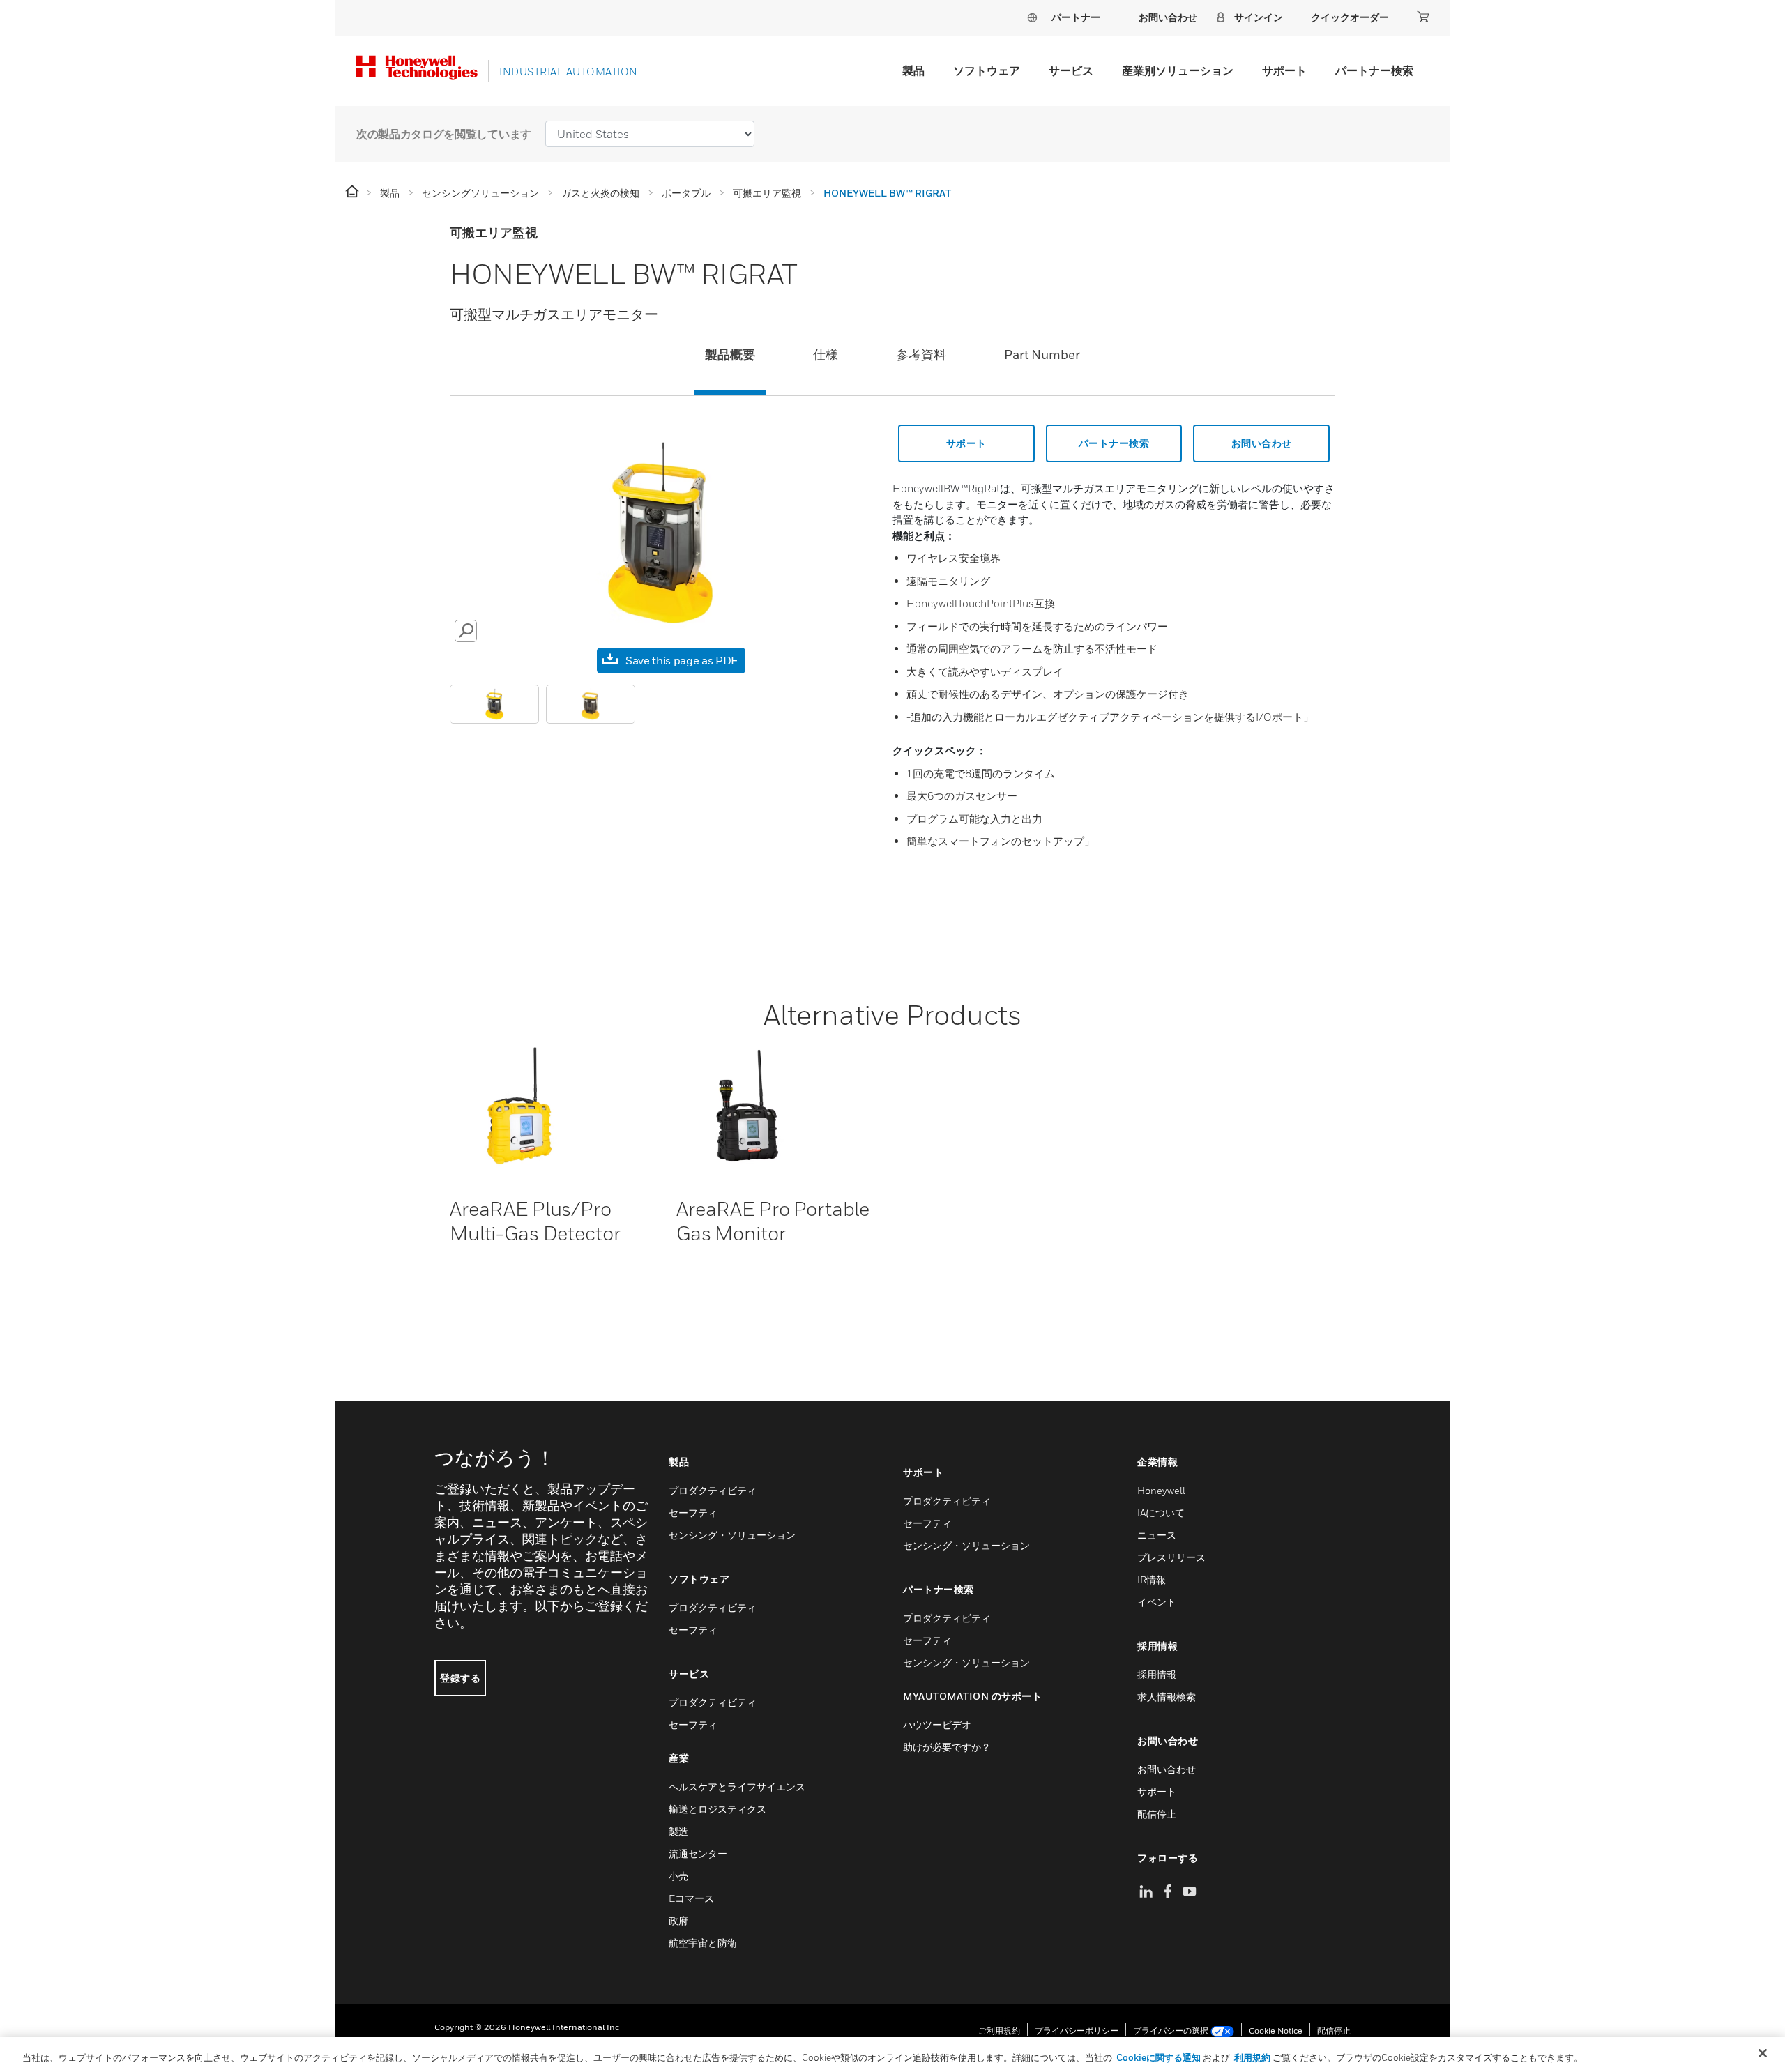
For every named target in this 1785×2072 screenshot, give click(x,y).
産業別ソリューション (1178, 70)
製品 (913, 70)
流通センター (698, 1853)
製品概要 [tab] (730, 355)
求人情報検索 (1167, 1697)
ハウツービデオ (937, 1724)
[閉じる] (1763, 2053)
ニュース (1157, 1535)
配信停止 (1157, 1814)
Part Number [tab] (1042, 355)
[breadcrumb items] (353, 192)
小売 (678, 1876)
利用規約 (1252, 2057)
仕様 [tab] (826, 355)
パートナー (1076, 17)
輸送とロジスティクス (717, 1809)
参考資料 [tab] (921, 355)
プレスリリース (1171, 1557)
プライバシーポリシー (1077, 2031)
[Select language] (1032, 17)
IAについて (1161, 1513)
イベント (1157, 1602)
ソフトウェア (987, 70)
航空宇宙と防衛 (703, 1943)
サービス (1071, 70)
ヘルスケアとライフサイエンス (737, 1787)
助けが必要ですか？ (947, 1747)
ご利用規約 (999, 2031)
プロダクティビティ (713, 1490)
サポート (1284, 70)
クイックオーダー (1350, 17)
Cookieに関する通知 (1159, 2057)
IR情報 (1152, 1579)
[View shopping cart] (1423, 17)
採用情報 (1157, 1674)
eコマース (691, 1898)
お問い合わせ (1262, 443)
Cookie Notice (1276, 2031)
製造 (678, 1831)
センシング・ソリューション (732, 1535)
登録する (460, 1678)
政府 (678, 1920)
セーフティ (693, 1513)
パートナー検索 (1374, 70)
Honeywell (1161, 1490)
